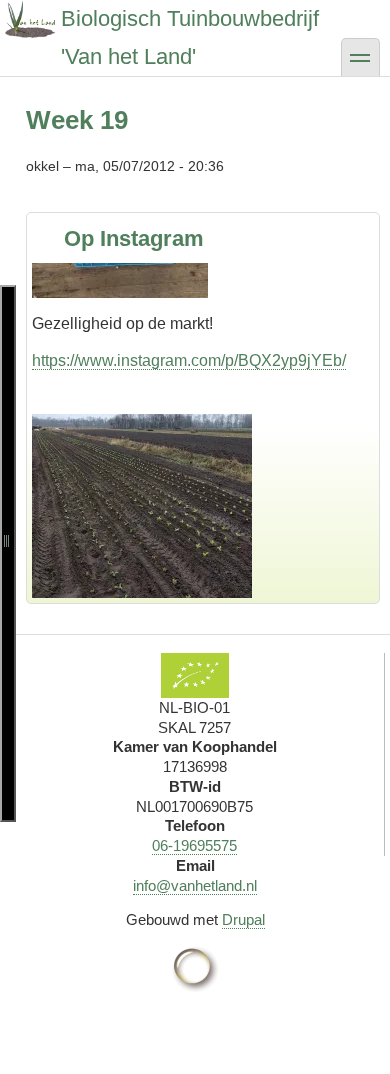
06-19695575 (194, 845)
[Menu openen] (8, 553)
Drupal (243, 919)
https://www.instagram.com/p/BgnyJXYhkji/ (183, 591)
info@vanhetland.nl (195, 885)
